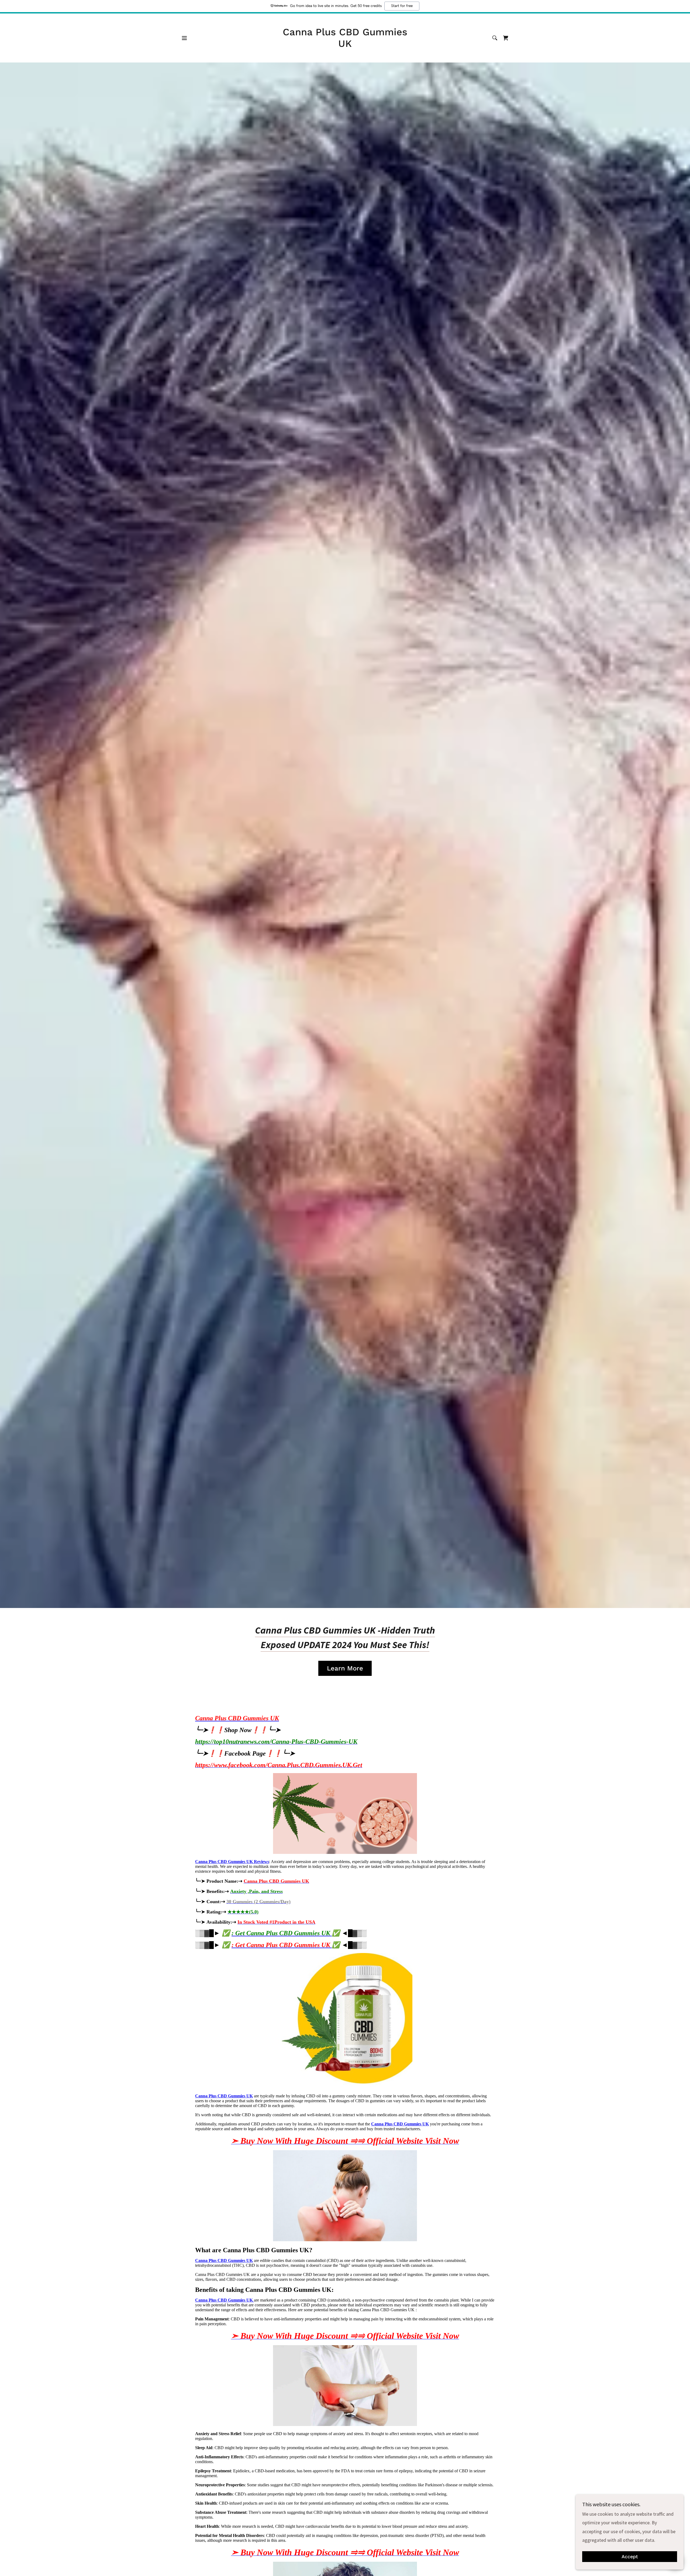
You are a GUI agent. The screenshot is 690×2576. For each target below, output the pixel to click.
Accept (630, 2557)
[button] (184, 38)
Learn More (345, 1668)
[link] (345, 45)
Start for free (402, 6)
